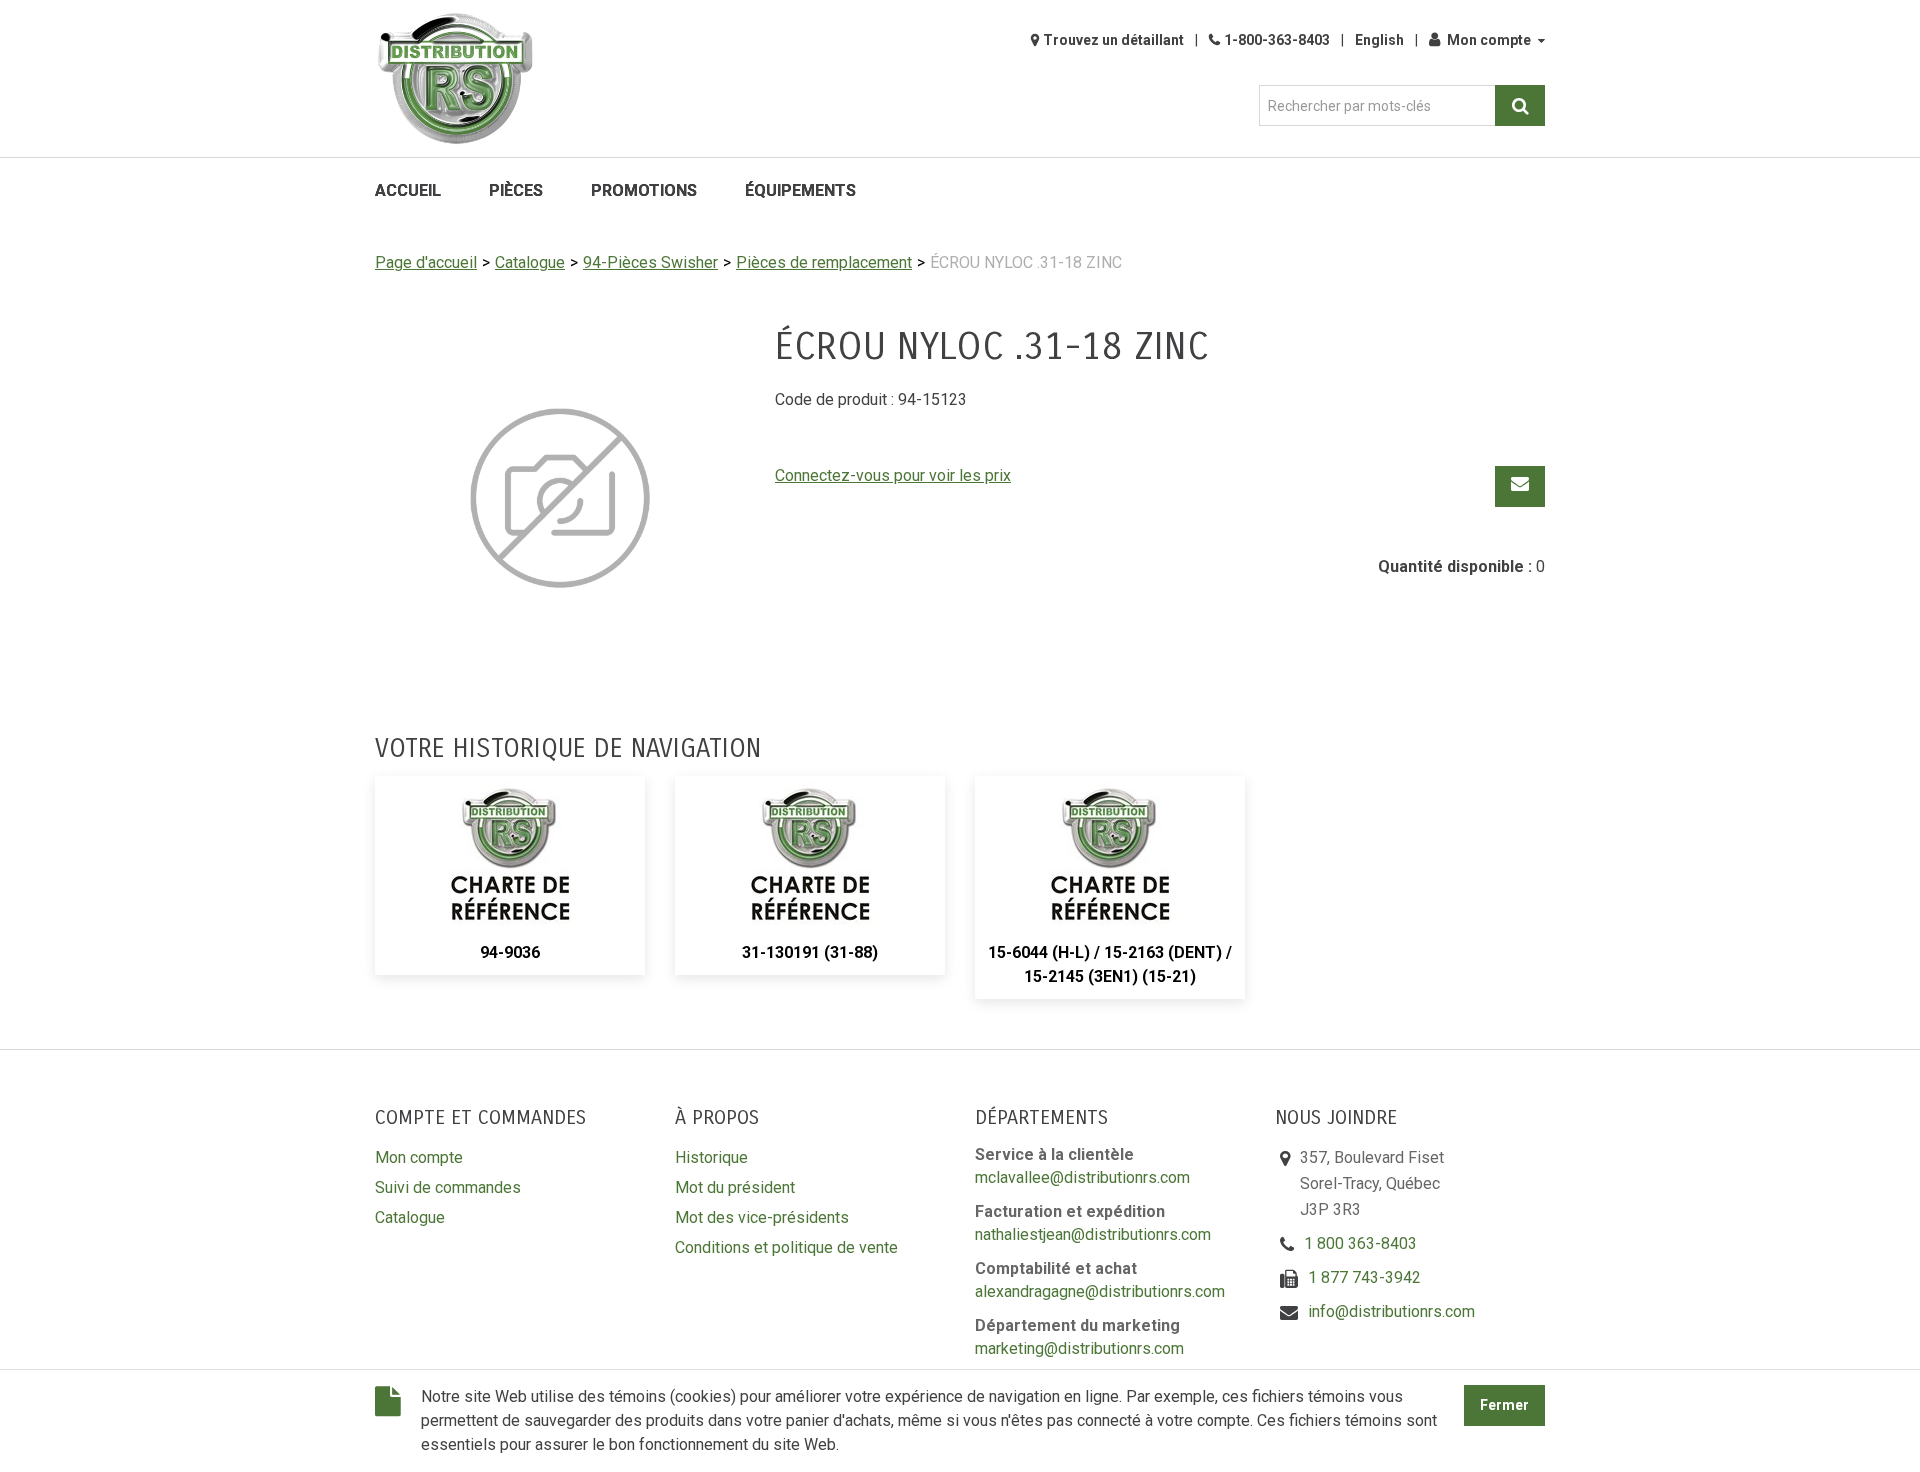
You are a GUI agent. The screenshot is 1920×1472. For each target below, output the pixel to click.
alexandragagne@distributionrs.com (1100, 1291)
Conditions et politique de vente (786, 1247)
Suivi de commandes (448, 1187)
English (1379, 40)
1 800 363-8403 (1360, 1243)
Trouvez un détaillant (1113, 40)
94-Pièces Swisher (650, 262)
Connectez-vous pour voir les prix (893, 475)
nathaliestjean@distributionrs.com (1093, 1234)
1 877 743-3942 (1364, 1277)
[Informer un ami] (1520, 486)
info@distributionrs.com (1391, 1311)
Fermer (1504, 1406)
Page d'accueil (426, 262)
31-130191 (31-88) (810, 952)
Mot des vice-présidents (762, 1217)
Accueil (408, 190)
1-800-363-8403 (1277, 40)
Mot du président (735, 1187)
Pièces (516, 190)
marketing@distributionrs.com (1079, 1348)
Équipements (800, 190)
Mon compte (1489, 40)
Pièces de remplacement (824, 262)
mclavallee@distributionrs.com (1082, 1177)
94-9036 (510, 952)
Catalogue (530, 262)
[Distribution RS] (455, 78)
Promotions (644, 190)
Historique (711, 1157)
